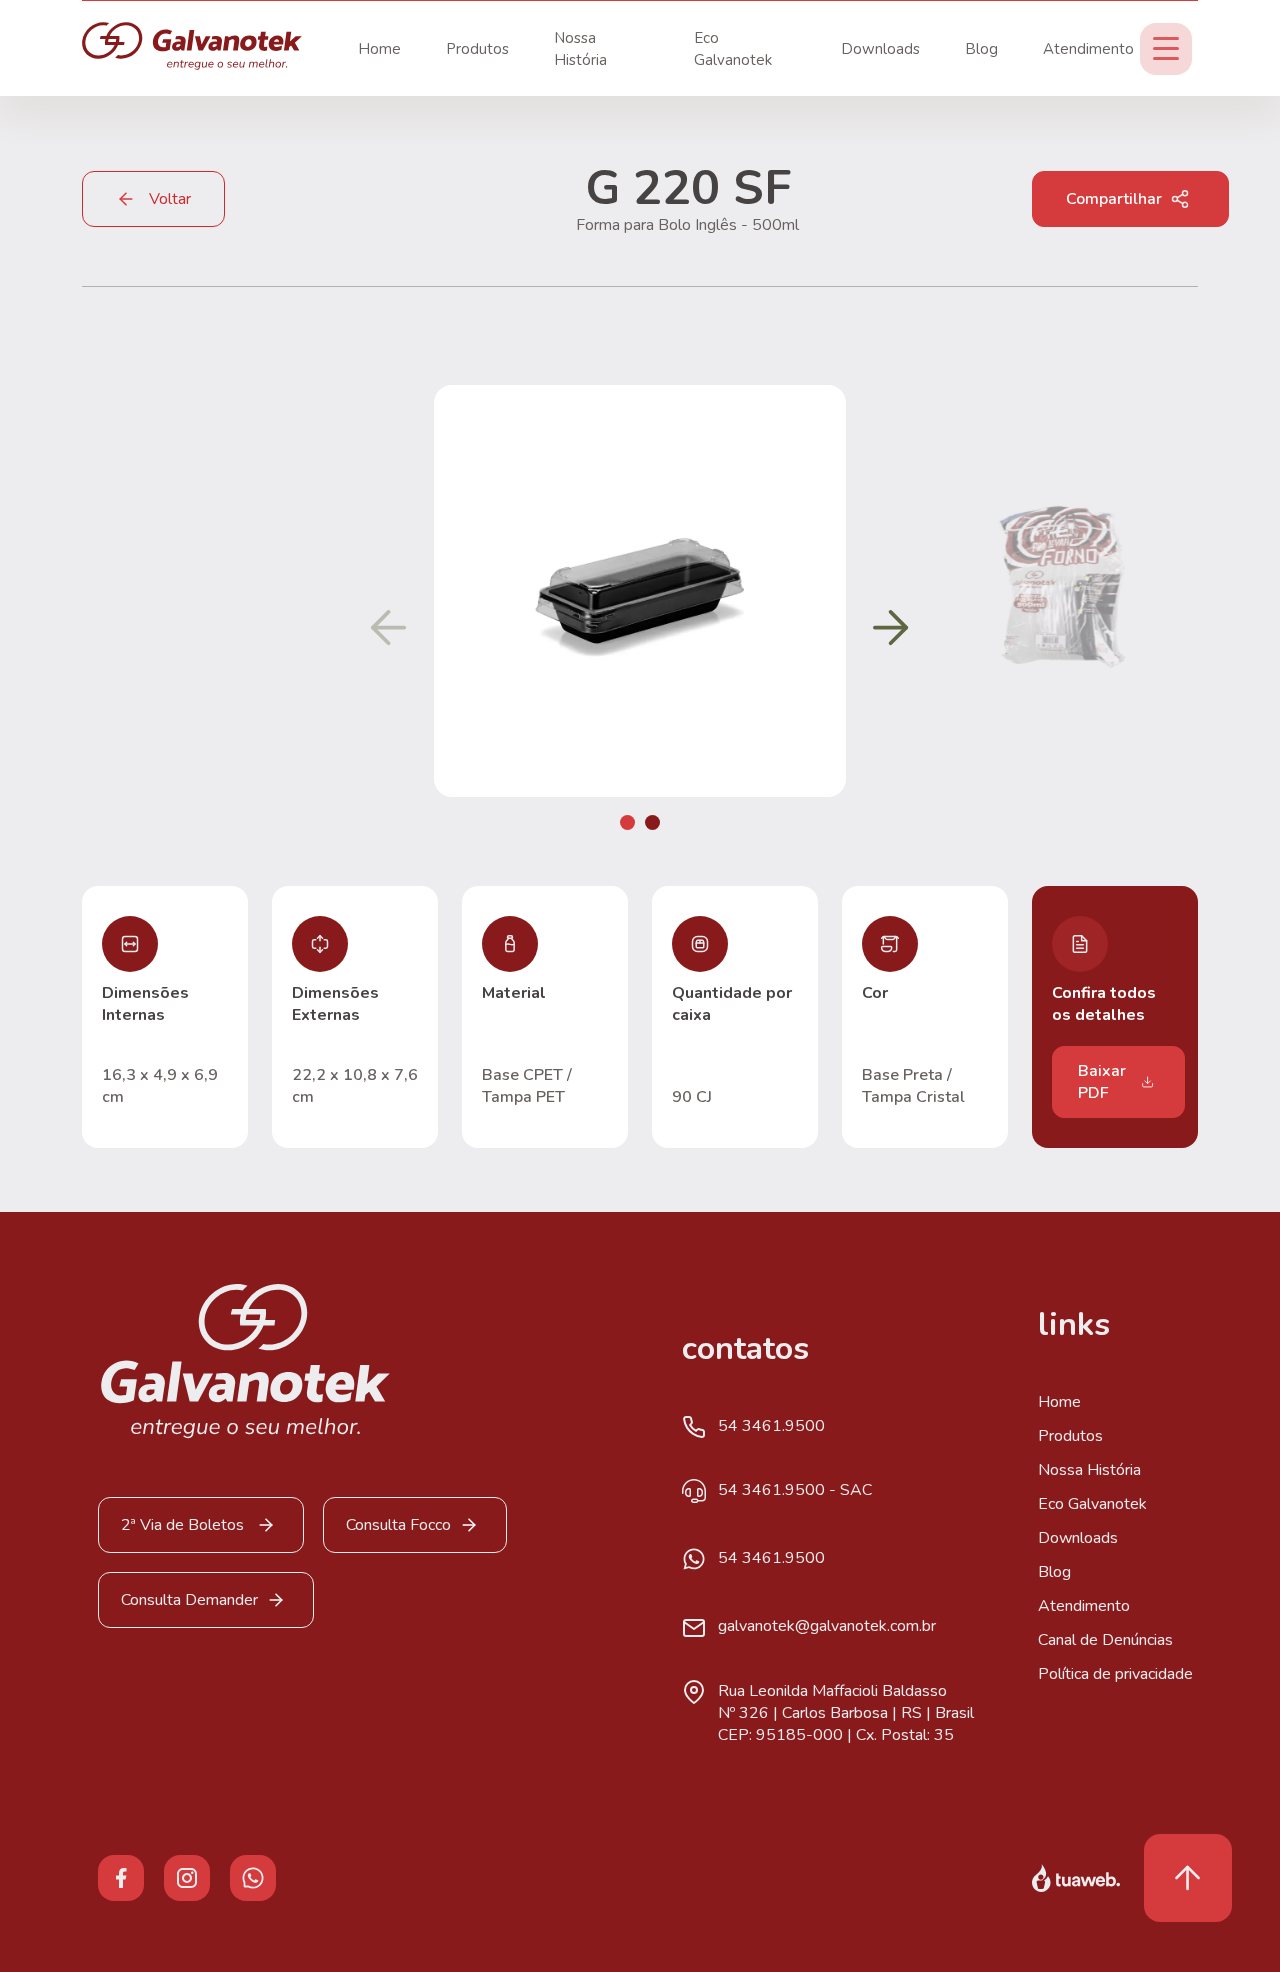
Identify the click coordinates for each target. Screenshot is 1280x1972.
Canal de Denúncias (1105, 1640)
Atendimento (1088, 49)
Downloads (880, 49)
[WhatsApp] (253, 1876)
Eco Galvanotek (1092, 1504)
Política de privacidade (1115, 1674)
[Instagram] (187, 1876)
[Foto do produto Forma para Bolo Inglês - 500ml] (640, 792)
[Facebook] (121, 1876)
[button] (627, 822)
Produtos (477, 49)
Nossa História (1089, 1470)
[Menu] (1166, 49)
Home (379, 49)
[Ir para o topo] (1188, 1878)
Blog (981, 49)
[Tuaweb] (1076, 1878)
